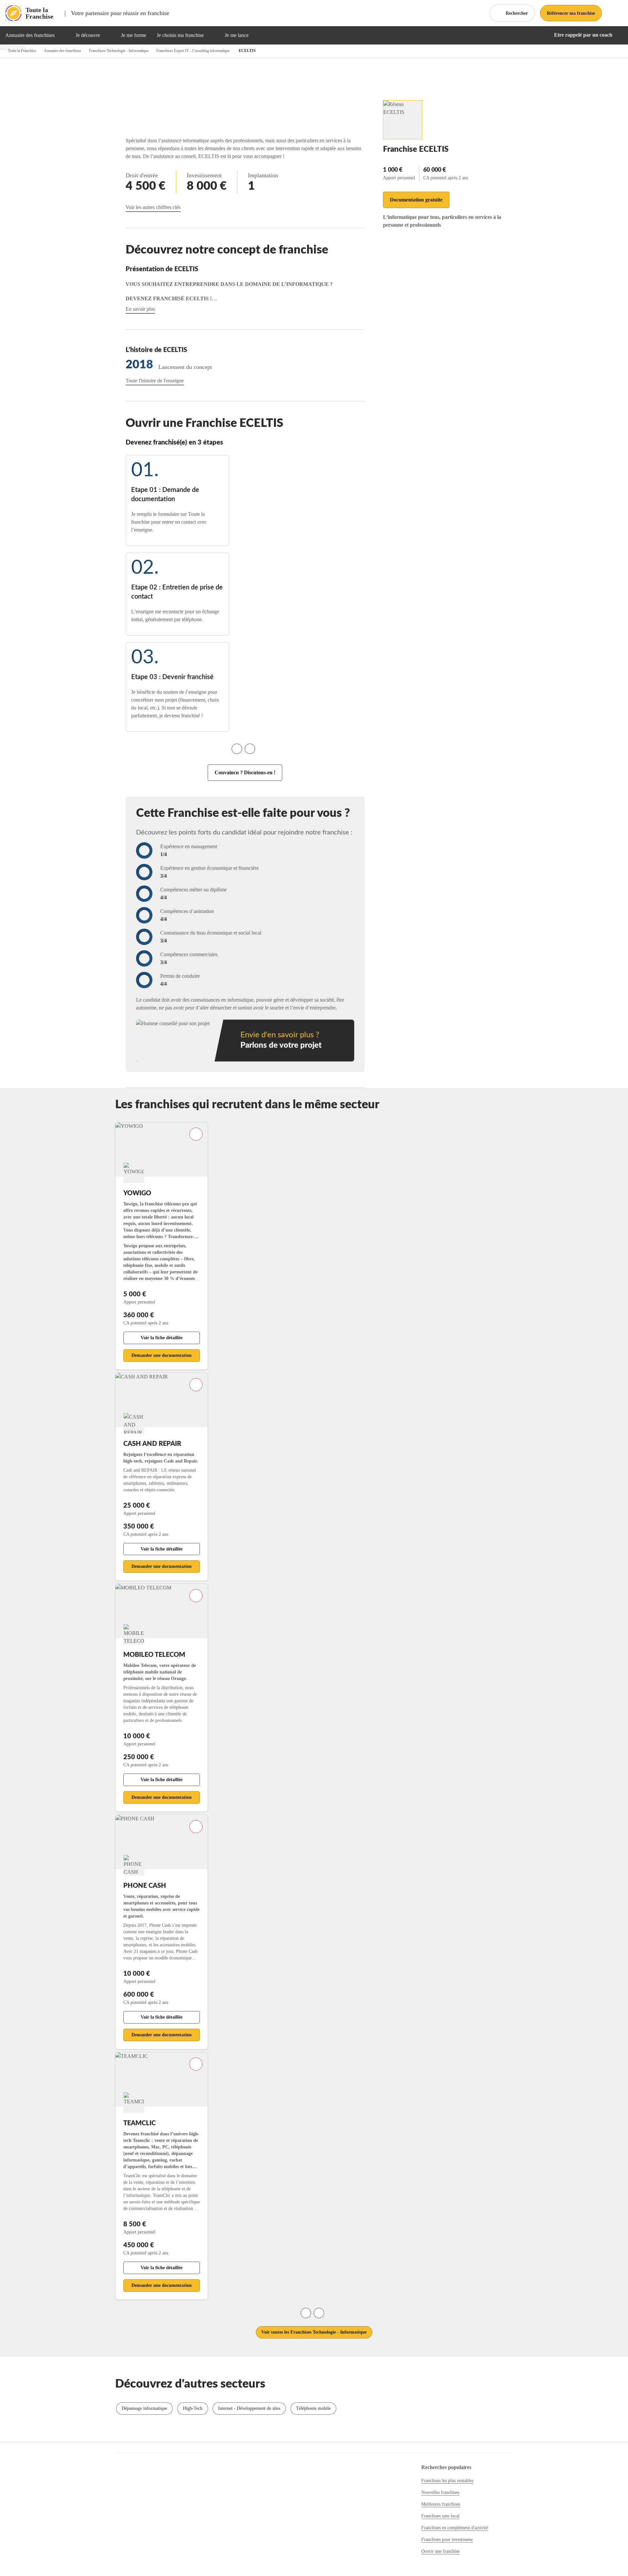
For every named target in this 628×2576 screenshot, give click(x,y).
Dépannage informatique (144, 2408)
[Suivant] (250, 749)
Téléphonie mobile (313, 2408)
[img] (62, 35)
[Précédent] (237, 749)
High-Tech (193, 2408)
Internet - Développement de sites (249, 2408)
